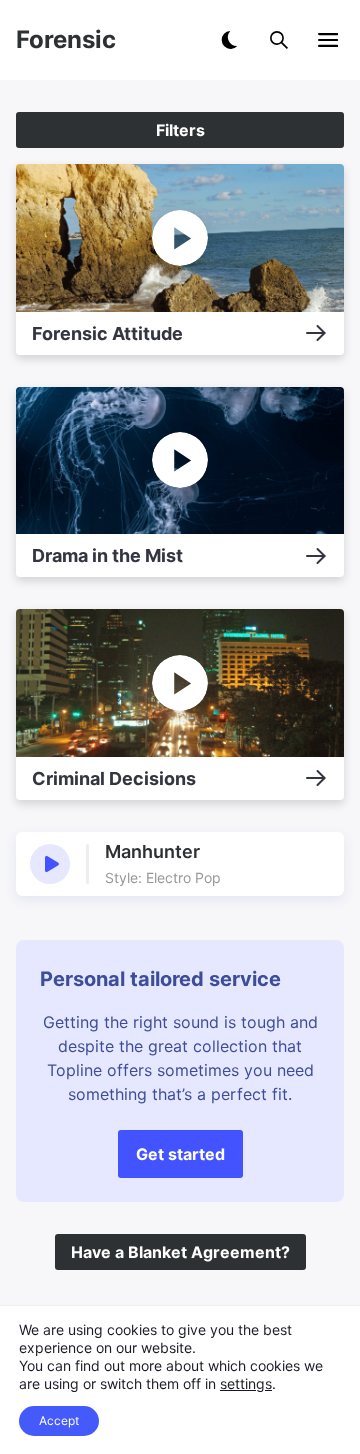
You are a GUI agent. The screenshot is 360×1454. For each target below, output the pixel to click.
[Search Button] (279, 40)
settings (246, 1383)
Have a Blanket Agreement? (180, 1252)
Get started (180, 1154)
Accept (59, 1420)
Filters (180, 130)
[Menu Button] (328, 40)
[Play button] (50, 864)
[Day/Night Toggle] (229, 40)
